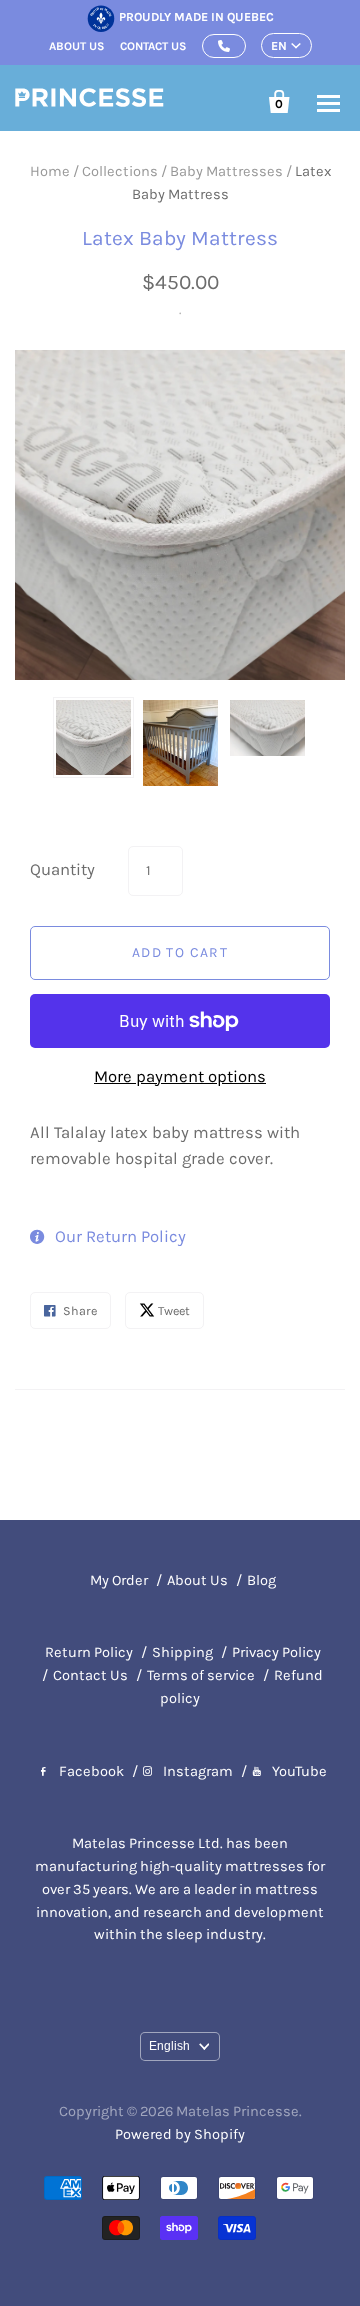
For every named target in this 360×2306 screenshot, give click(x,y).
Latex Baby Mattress (180, 238)
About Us (197, 1580)
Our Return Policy (120, 1236)
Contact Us (90, 1675)
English (169, 2046)
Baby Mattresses (226, 171)
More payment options (180, 1076)
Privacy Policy (276, 1652)
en (279, 46)
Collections (120, 171)
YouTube (299, 1771)
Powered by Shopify (180, 2134)
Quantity (62, 869)
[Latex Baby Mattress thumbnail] (93, 737)
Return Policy (89, 1652)
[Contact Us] (224, 46)
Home (50, 171)
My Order (119, 1580)
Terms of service (201, 1675)
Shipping (182, 1652)
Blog (261, 1580)
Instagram (198, 1771)
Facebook (91, 1771)
